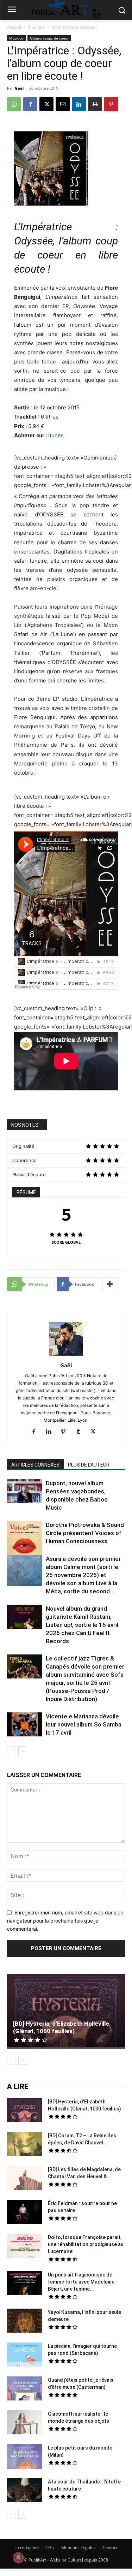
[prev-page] (11, 1751)
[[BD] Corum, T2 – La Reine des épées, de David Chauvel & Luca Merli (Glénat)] (25, 2145)
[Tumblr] (81, 1432)
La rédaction (27, 2548)
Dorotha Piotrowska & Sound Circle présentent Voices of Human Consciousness (85, 1533)
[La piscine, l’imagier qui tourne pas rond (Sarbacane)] (25, 2355)
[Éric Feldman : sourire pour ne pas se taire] (25, 2213)
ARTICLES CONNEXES (35, 1465)
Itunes (56, 435)
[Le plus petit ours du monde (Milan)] (25, 2457)
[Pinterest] (111, 104)
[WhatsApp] (14, 104)
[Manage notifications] (18, 2558)
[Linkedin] (79, 104)
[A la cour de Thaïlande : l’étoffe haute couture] (25, 2491)
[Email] (63, 104)
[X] (46, 104)
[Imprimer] (95, 104)
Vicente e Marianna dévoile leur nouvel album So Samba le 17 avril (84, 1724)
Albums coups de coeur (74, 27)
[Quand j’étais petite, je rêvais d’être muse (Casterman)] (25, 2390)
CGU (50, 2548)
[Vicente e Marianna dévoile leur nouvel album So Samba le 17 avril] (25, 1725)
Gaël (19, 88)
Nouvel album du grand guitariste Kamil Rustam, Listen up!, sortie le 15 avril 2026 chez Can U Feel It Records (82, 1625)
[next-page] (23, 1751)
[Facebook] (30, 104)
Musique (36, 27)
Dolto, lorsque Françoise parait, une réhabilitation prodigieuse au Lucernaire (86, 2244)
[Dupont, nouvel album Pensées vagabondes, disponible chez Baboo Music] (25, 1491)
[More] (110, 1284)
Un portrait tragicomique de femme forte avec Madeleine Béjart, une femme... (81, 2282)
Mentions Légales (78, 2548)
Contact (110, 2548)
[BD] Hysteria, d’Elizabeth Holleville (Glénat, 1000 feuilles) (61, 2027)
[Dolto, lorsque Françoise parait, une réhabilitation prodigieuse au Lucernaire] (25, 2247)
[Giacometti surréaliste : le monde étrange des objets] (25, 2423)
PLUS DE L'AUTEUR (89, 1465)
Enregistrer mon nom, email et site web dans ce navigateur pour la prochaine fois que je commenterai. (65, 1920)
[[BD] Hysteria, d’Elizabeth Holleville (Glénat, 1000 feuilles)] (66, 2011)
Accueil (14, 27)
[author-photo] (66, 1355)
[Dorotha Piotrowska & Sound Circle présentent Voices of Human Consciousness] (25, 1539)
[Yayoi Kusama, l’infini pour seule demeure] (25, 2322)
